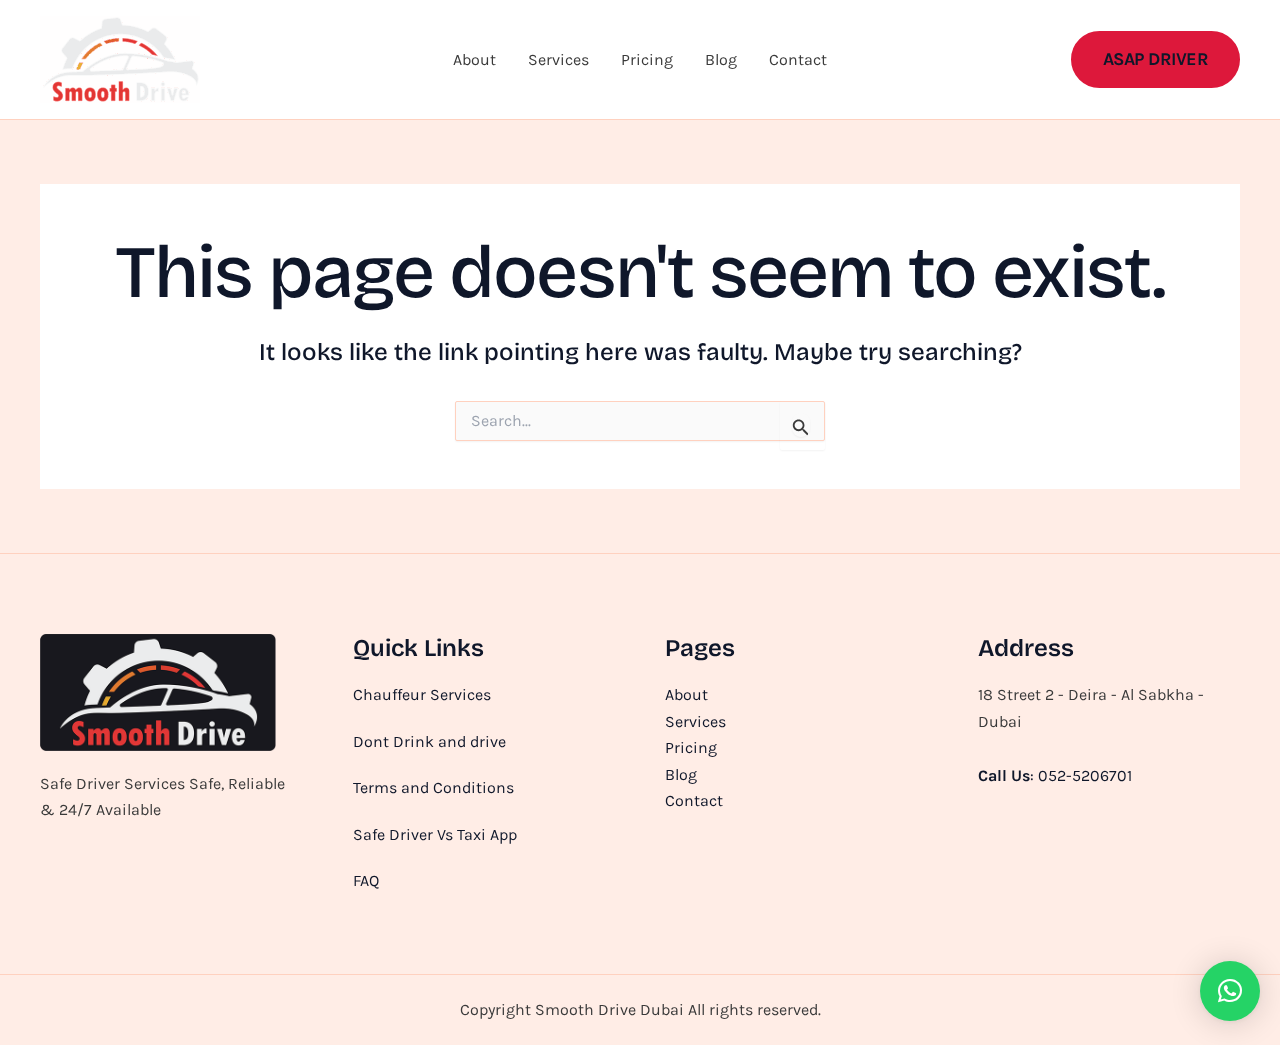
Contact (798, 59)
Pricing (647, 59)
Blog (721, 59)
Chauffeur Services (422, 694)
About (474, 59)
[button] (1156, 59)
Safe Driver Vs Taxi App (435, 834)
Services (558, 59)
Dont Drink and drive (429, 741)
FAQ (366, 880)
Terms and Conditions (433, 787)
